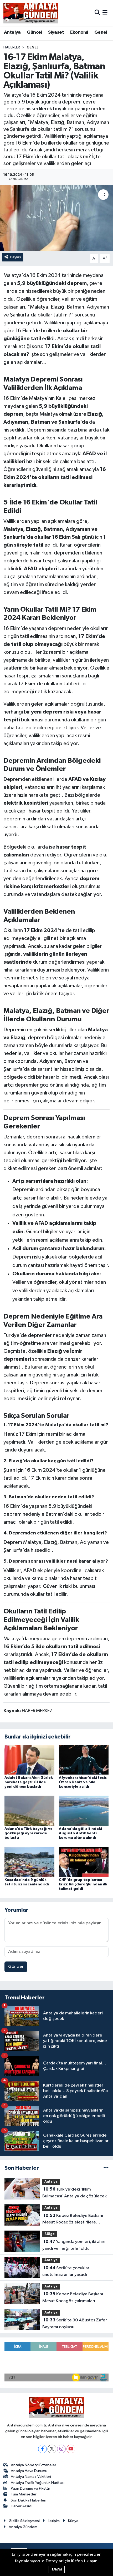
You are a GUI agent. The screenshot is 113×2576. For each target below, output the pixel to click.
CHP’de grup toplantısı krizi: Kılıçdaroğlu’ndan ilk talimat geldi (83, 1884)
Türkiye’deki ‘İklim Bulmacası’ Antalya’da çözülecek (75, 2193)
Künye (73, 2521)
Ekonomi (79, 32)
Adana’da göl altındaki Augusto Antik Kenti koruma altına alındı (80, 1833)
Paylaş (16, 257)
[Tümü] (106, 2168)
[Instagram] (61, 2449)
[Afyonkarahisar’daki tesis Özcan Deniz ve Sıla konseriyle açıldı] (84, 1759)
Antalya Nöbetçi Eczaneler (34, 2465)
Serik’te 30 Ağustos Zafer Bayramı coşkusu (75, 2324)
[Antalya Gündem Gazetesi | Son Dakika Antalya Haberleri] (31, 13)
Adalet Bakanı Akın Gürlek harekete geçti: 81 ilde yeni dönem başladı (29, 1782)
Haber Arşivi (21, 2506)
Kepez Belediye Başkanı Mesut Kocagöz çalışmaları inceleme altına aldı (73, 2298)
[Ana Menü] (105, 13)
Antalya (12, 32)
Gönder (16, 1967)
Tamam (57, 2570)
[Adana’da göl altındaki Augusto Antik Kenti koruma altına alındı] (84, 1810)
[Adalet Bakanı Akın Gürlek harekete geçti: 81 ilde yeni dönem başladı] (29, 1759)
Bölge (50, 2234)
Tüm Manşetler (24, 2494)
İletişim (54, 2521)
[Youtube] (71, 2449)
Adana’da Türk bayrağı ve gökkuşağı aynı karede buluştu (29, 1833)
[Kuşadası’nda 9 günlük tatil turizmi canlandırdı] (29, 1862)
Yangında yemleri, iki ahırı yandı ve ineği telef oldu (74, 2245)
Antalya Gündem (23, 2527)
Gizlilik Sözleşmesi (24, 2521)
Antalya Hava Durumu (29, 2471)
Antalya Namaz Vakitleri (31, 2477)
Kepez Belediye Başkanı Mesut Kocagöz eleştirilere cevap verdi (73, 2220)
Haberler (12, 47)
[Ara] (97, 13)
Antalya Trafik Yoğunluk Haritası (38, 2483)
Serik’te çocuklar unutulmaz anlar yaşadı (66, 2271)
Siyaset (56, 32)
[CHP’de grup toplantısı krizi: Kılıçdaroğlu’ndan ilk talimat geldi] (84, 1862)
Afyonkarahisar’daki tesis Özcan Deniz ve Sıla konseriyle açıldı (83, 1782)
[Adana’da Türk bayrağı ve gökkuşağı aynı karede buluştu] (29, 1810)
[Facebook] (42, 2449)
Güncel (34, 32)
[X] (52, 2449)
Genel (101, 32)
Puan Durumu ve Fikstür (30, 2488)
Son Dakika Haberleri (29, 2500)
